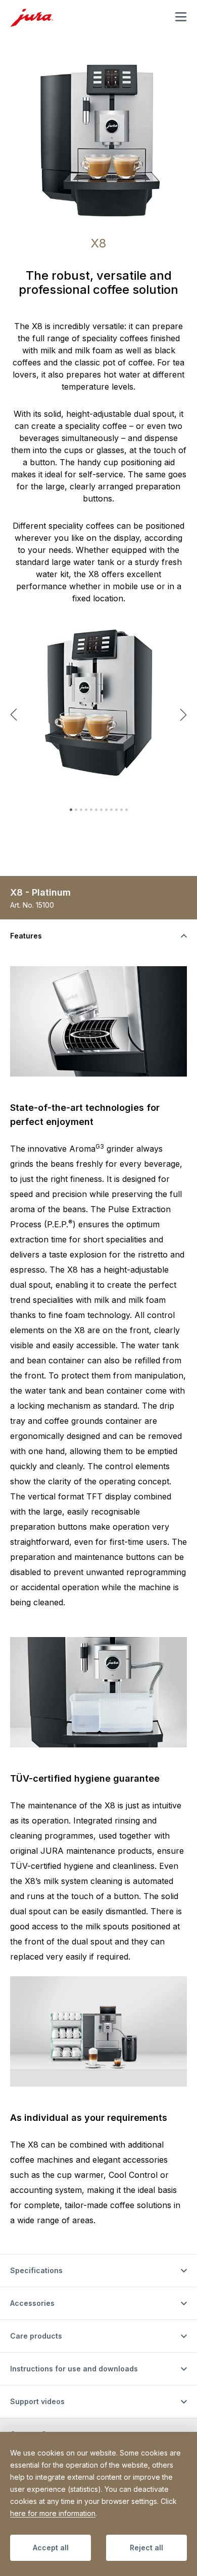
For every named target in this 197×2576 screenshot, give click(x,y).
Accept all (51, 2548)
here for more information (53, 2513)
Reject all (146, 2548)
